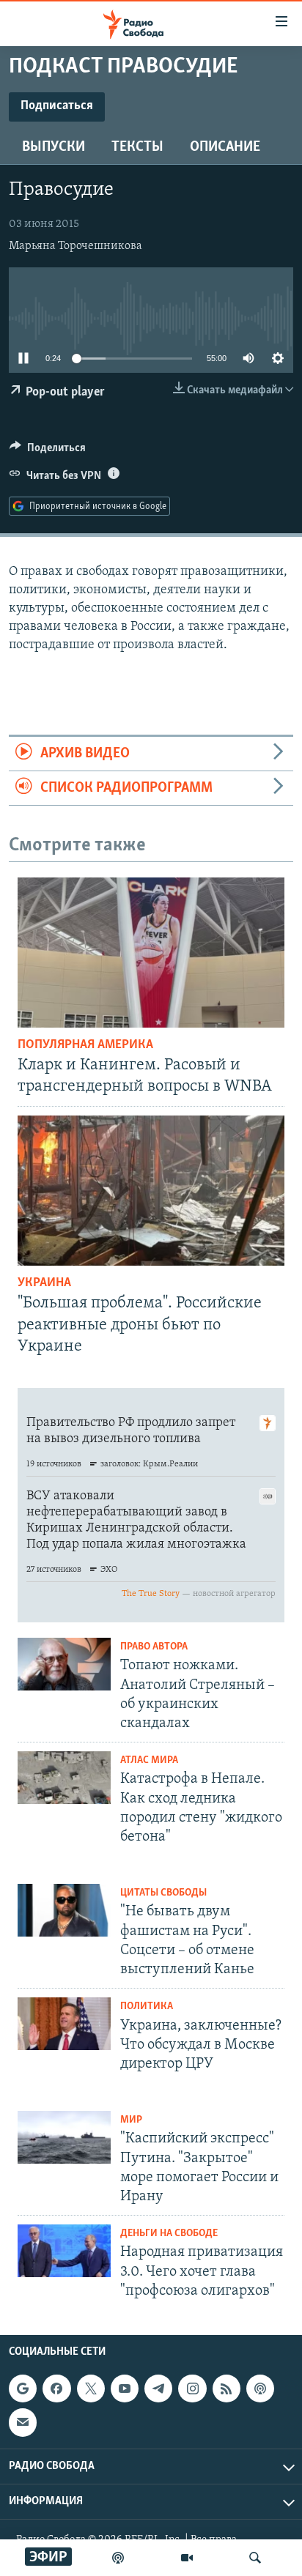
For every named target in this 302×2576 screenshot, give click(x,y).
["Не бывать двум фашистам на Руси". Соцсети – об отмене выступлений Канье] (64, 1910)
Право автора (154, 1647)
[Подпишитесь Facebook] (56, 2388)
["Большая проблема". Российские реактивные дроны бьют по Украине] (151, 1191)
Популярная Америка (85, 1045)
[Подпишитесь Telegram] (158, 2388)
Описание (225, 147)
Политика (147, 2007)
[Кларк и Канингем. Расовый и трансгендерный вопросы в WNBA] (151, 953)
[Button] (48, 451)
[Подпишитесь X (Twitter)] (91, 2388)
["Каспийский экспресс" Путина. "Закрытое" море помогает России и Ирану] (64, 2137)
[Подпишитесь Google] (23, 2388)
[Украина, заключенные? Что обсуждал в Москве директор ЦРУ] (64, 2024)
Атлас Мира (149, 1760)
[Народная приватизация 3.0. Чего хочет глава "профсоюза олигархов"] (64, 2251)
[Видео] (187, 2558)
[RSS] (226, 2388)
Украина (44, 1283)
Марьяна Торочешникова (75, 246)
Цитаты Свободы (163, 1893)
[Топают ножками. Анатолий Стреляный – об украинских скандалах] (64, 1664)
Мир (131, 2120)
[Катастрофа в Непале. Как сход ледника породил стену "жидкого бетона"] (64, 1778)
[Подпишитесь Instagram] (192, 2388)
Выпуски (54, 147)
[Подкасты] (260, 2388)
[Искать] (255, 2558)
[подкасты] (118, 2558)
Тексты (137, 147)
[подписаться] (23, 2422)
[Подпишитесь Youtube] (125, 2388)
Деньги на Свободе (169, 2234)
